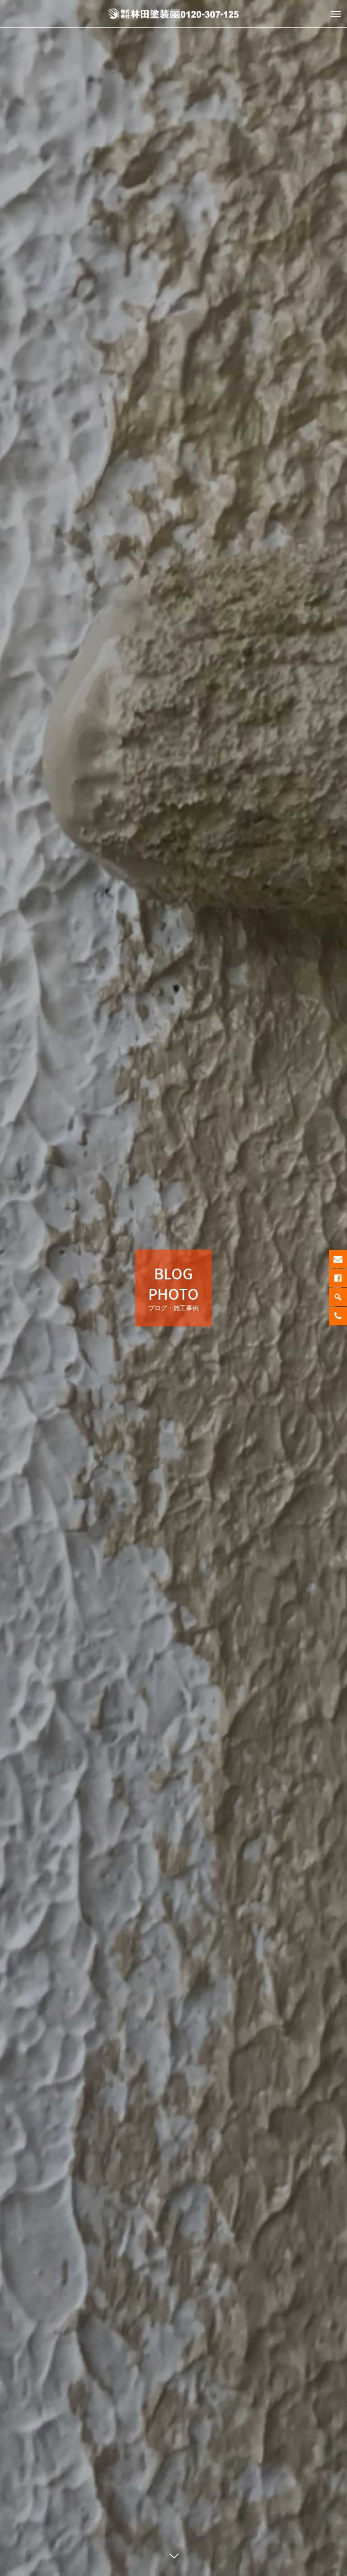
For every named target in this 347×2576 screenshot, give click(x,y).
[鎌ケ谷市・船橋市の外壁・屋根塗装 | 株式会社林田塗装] (173, 14)
